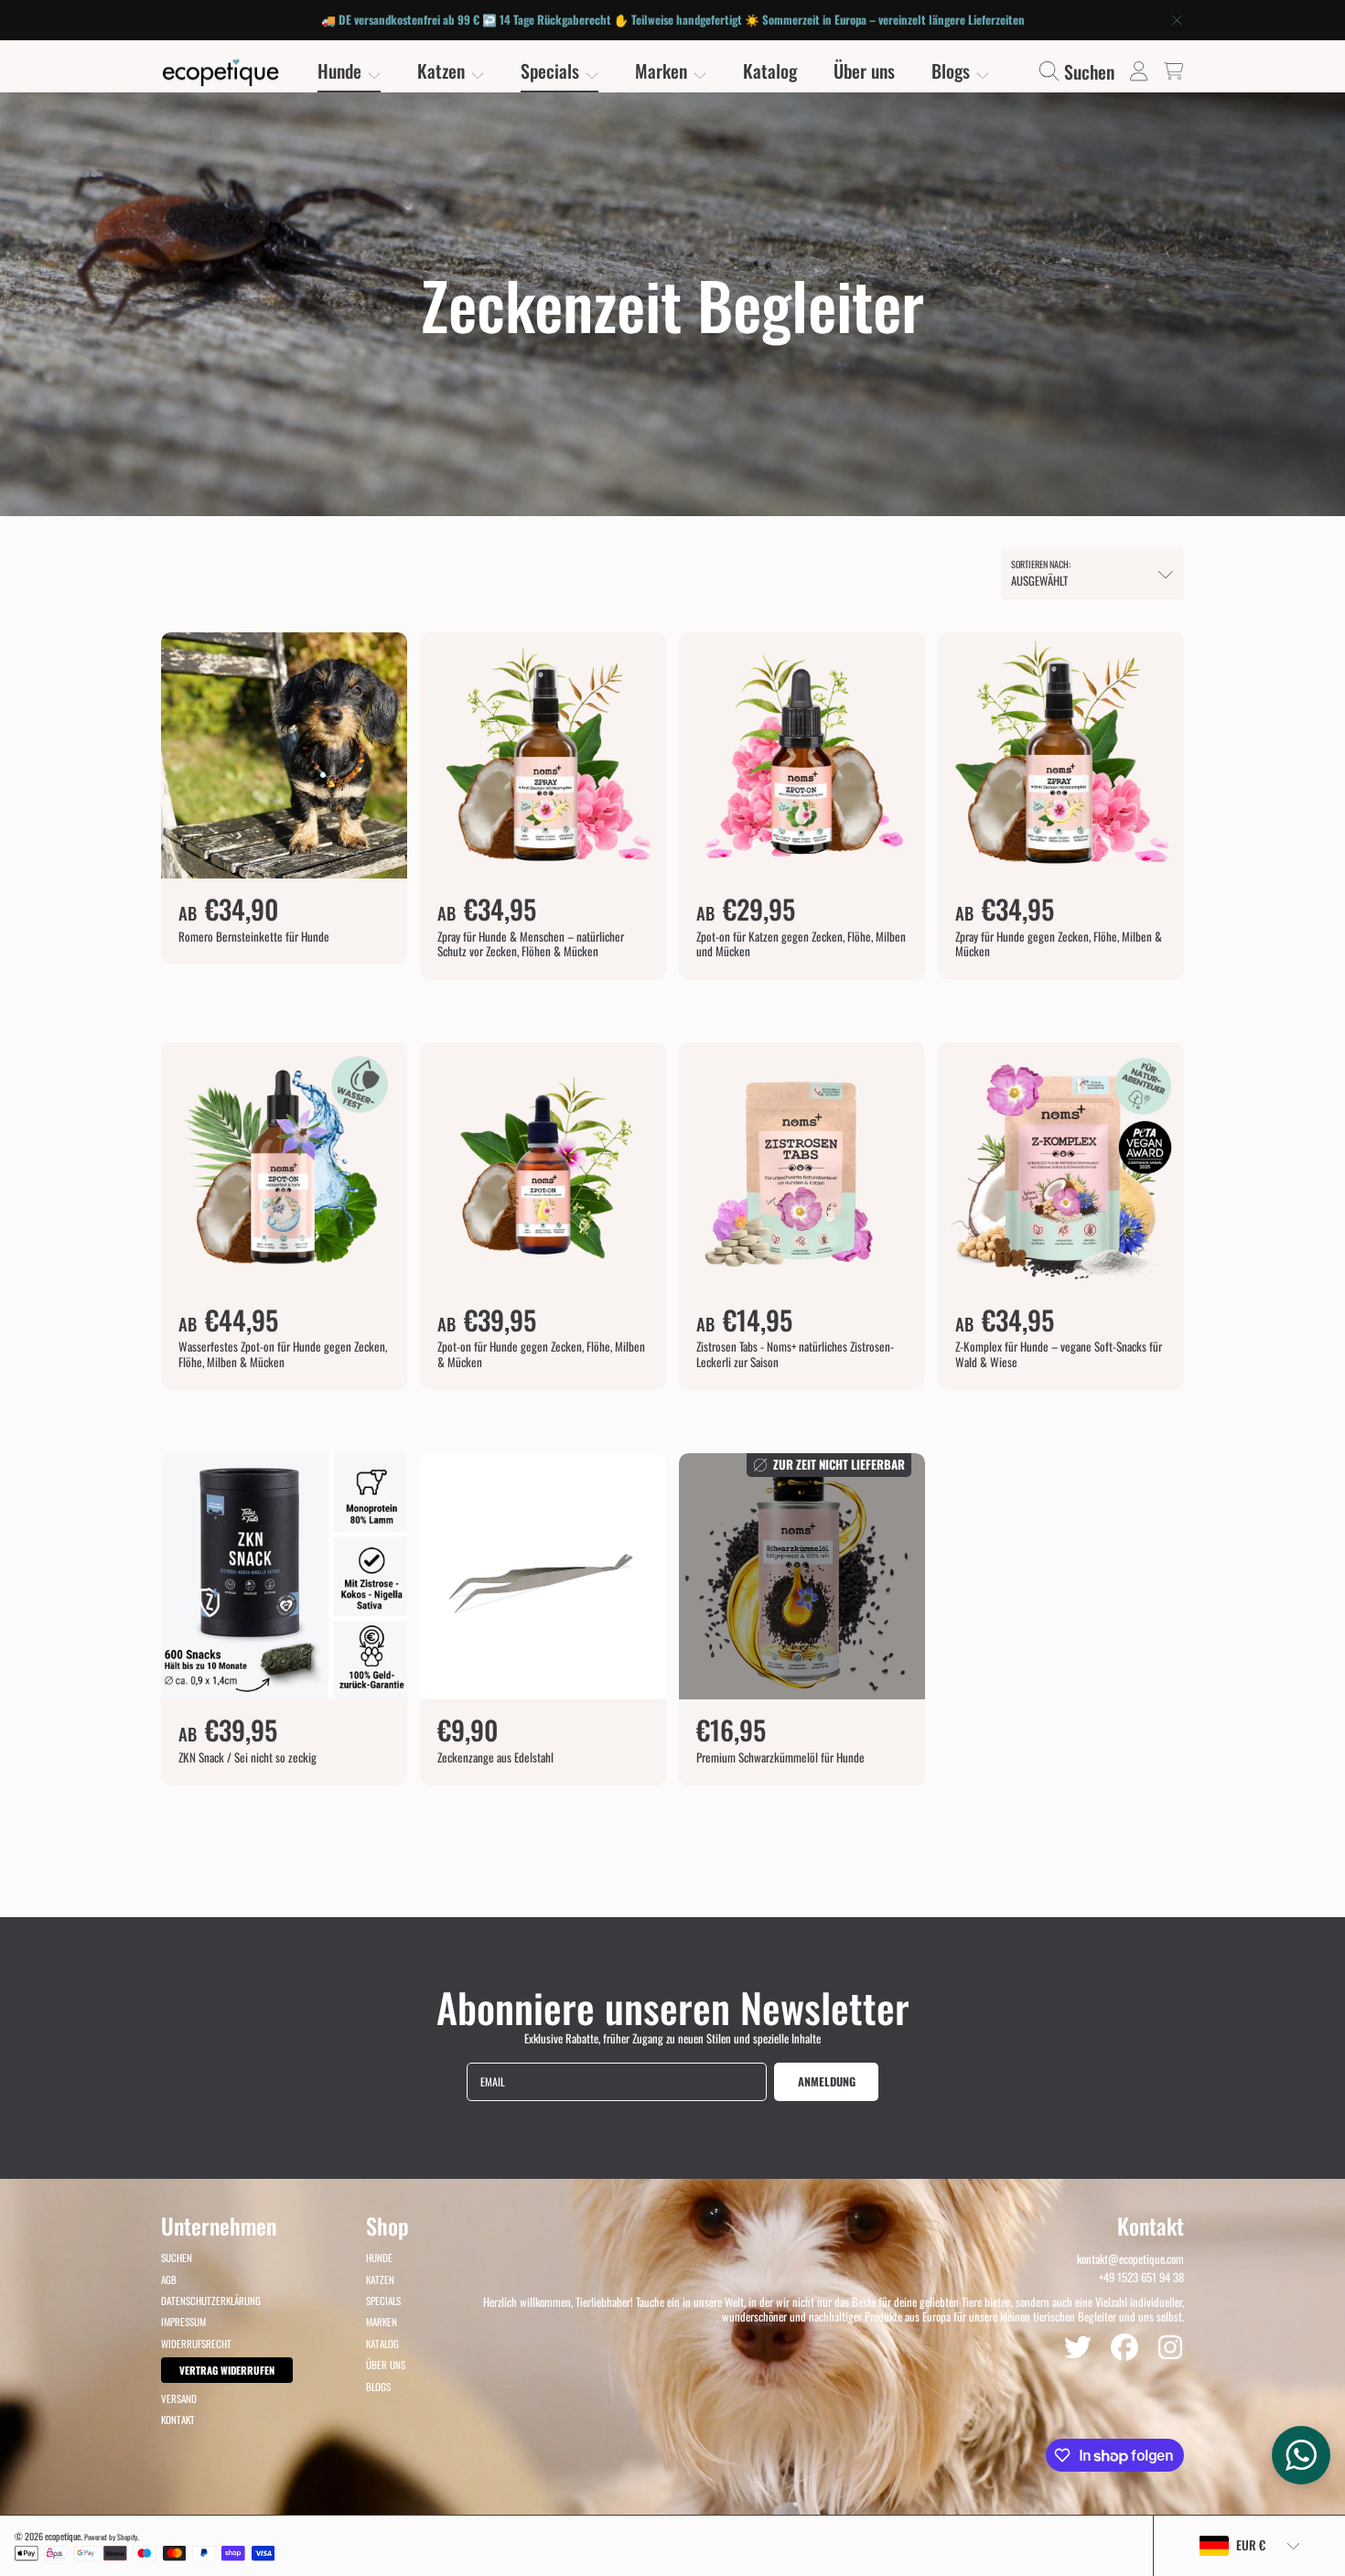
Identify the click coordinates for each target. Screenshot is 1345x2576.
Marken (663, 70)
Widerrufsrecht (196, 2344)
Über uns (386, 2365)
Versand (179, 2398)
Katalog (382, 2344)
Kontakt (178, 2420)
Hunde (342, 70)
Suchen (177, 2258)
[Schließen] (1177, 21)
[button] (1081, 71)
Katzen (443, 70)
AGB (169, 2280)
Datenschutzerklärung (211, 2301)
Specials (552, 70)
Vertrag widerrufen (227, 2370)
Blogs (953, 70)
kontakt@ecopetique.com (1130, 2259)
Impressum (183, 2322)
